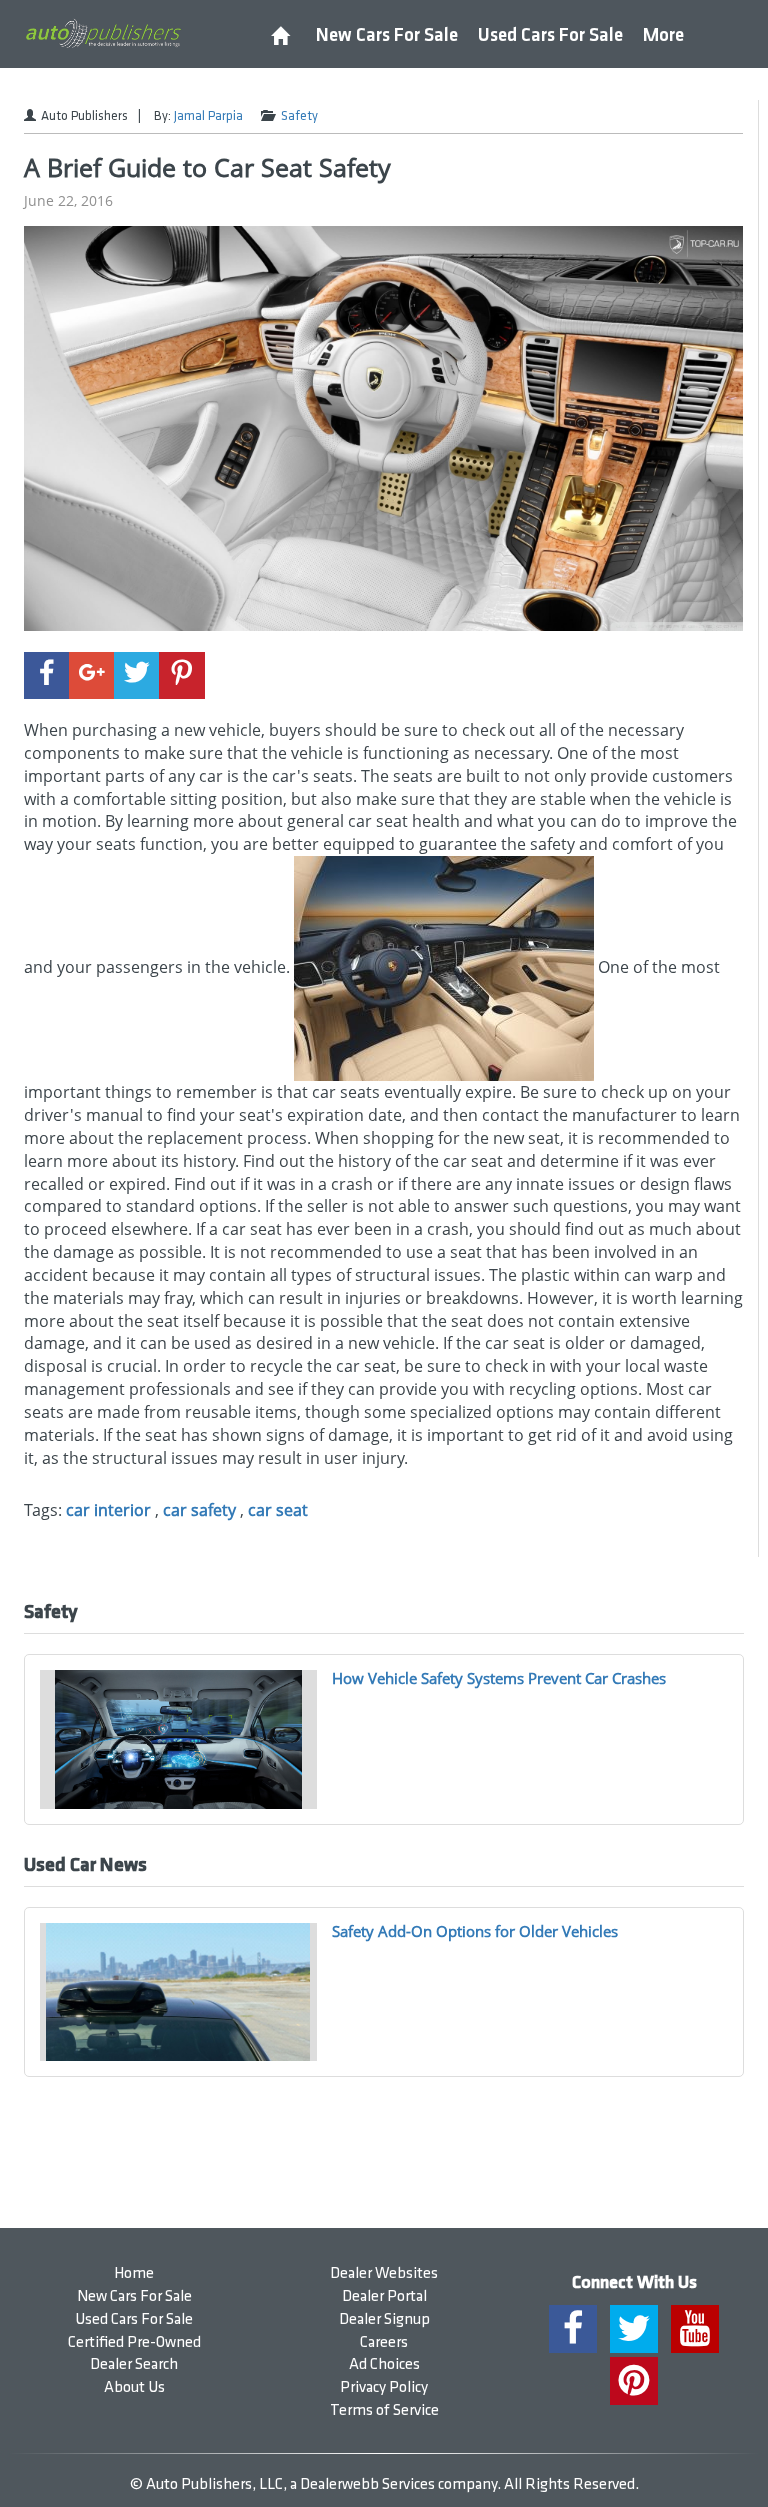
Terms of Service (384, 2410)
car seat (278, 1510)
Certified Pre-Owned (134, 2342)
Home (134, 2273)
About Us (134, 2387)
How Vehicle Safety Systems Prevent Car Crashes (499, 1678)
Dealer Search (134, 2364)
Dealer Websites (384, 2273)
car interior (108, 1510)
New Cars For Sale (387, 35)
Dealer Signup (384, 2319)
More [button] (663, 35)
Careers (384, 2342)
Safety (299, 116)
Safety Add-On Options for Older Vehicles (475, 1931)
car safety (199, 1510)
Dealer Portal (384, 2296)
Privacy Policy (384, 2387)
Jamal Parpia (208, 116)
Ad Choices (384, 2364)
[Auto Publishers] (103, 33)
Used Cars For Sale (550, 35)
